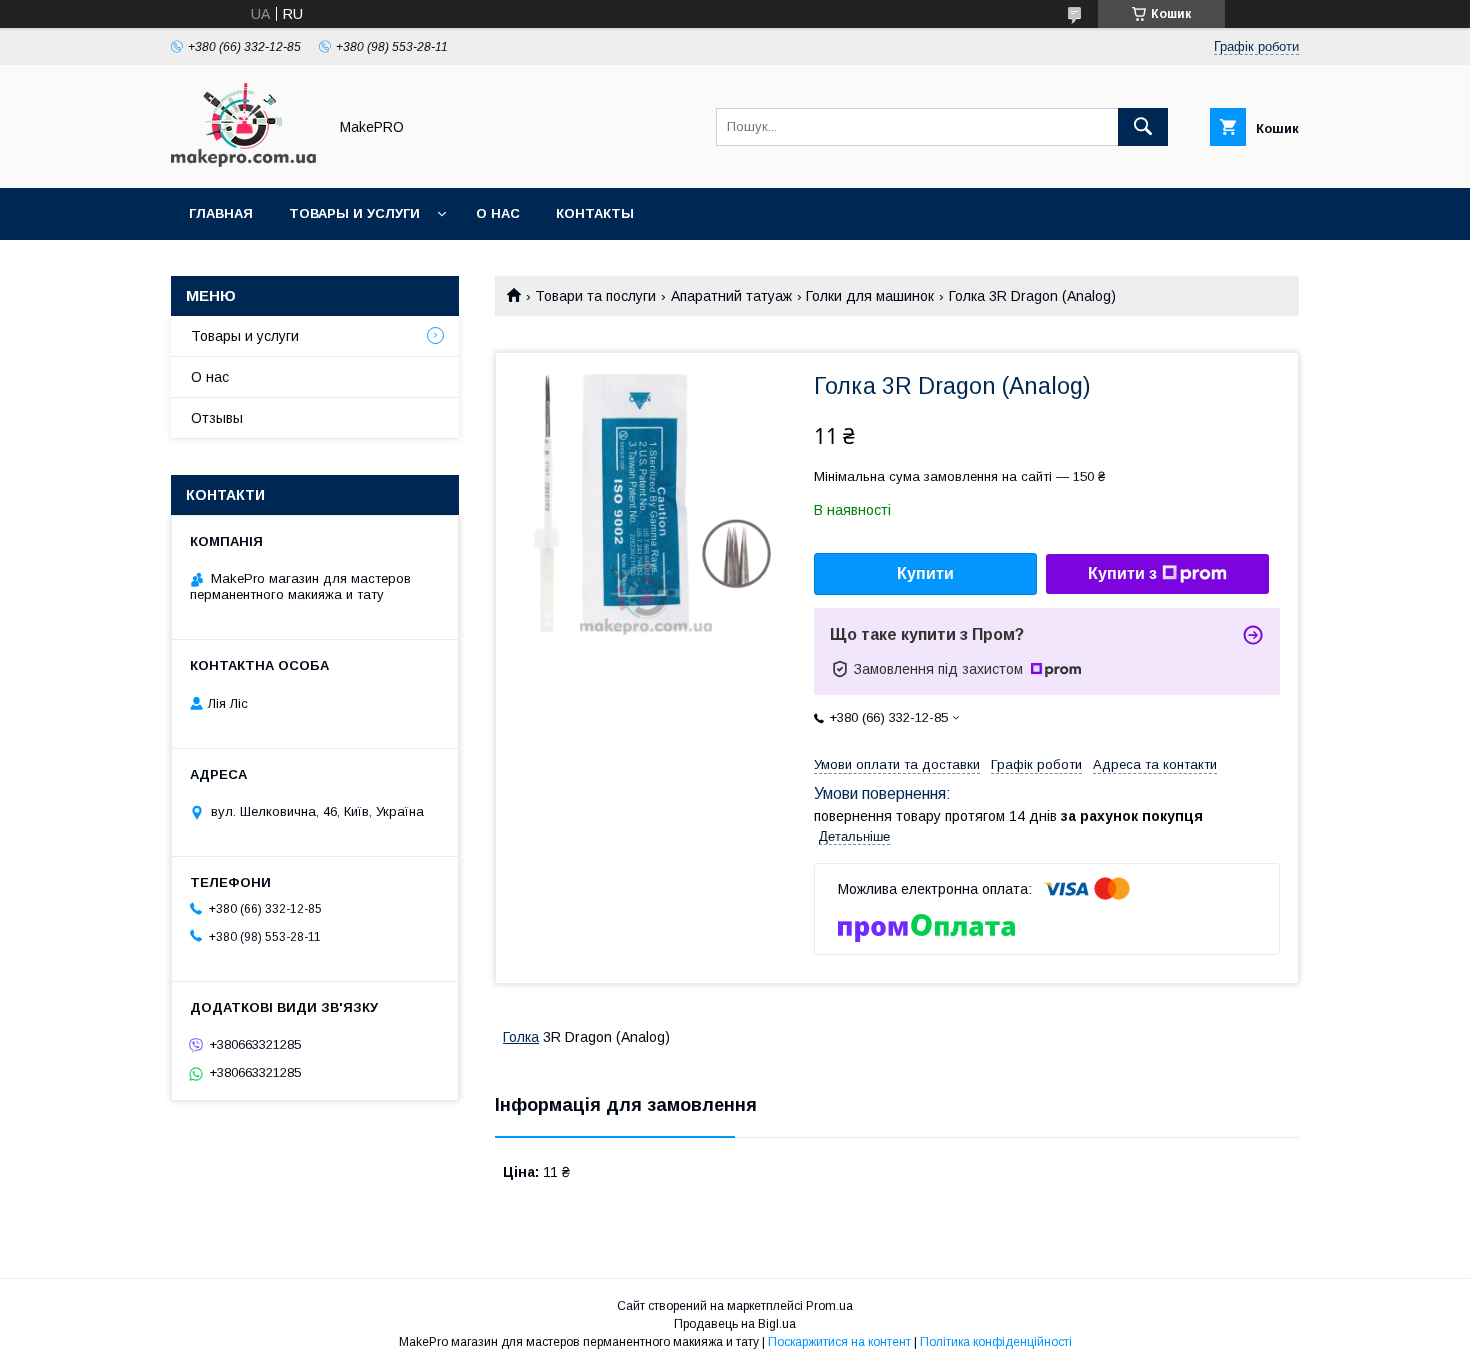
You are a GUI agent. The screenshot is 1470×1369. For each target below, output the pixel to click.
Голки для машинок (870, 296)
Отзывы (217, 418)
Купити (925, 573)
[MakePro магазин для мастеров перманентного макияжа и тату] (243, 162)
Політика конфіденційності (996, 1342)
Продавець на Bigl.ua (735, 1324)
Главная (221, 213)
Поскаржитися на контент (839, 1342)
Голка (521, 1037)
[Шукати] (1143, 127)
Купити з (1122, 573)
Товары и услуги (354, 213)
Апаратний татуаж (731, 296)
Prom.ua (829, 1306)
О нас (498, 213)
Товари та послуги (595, 296)
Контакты (595, 213)
